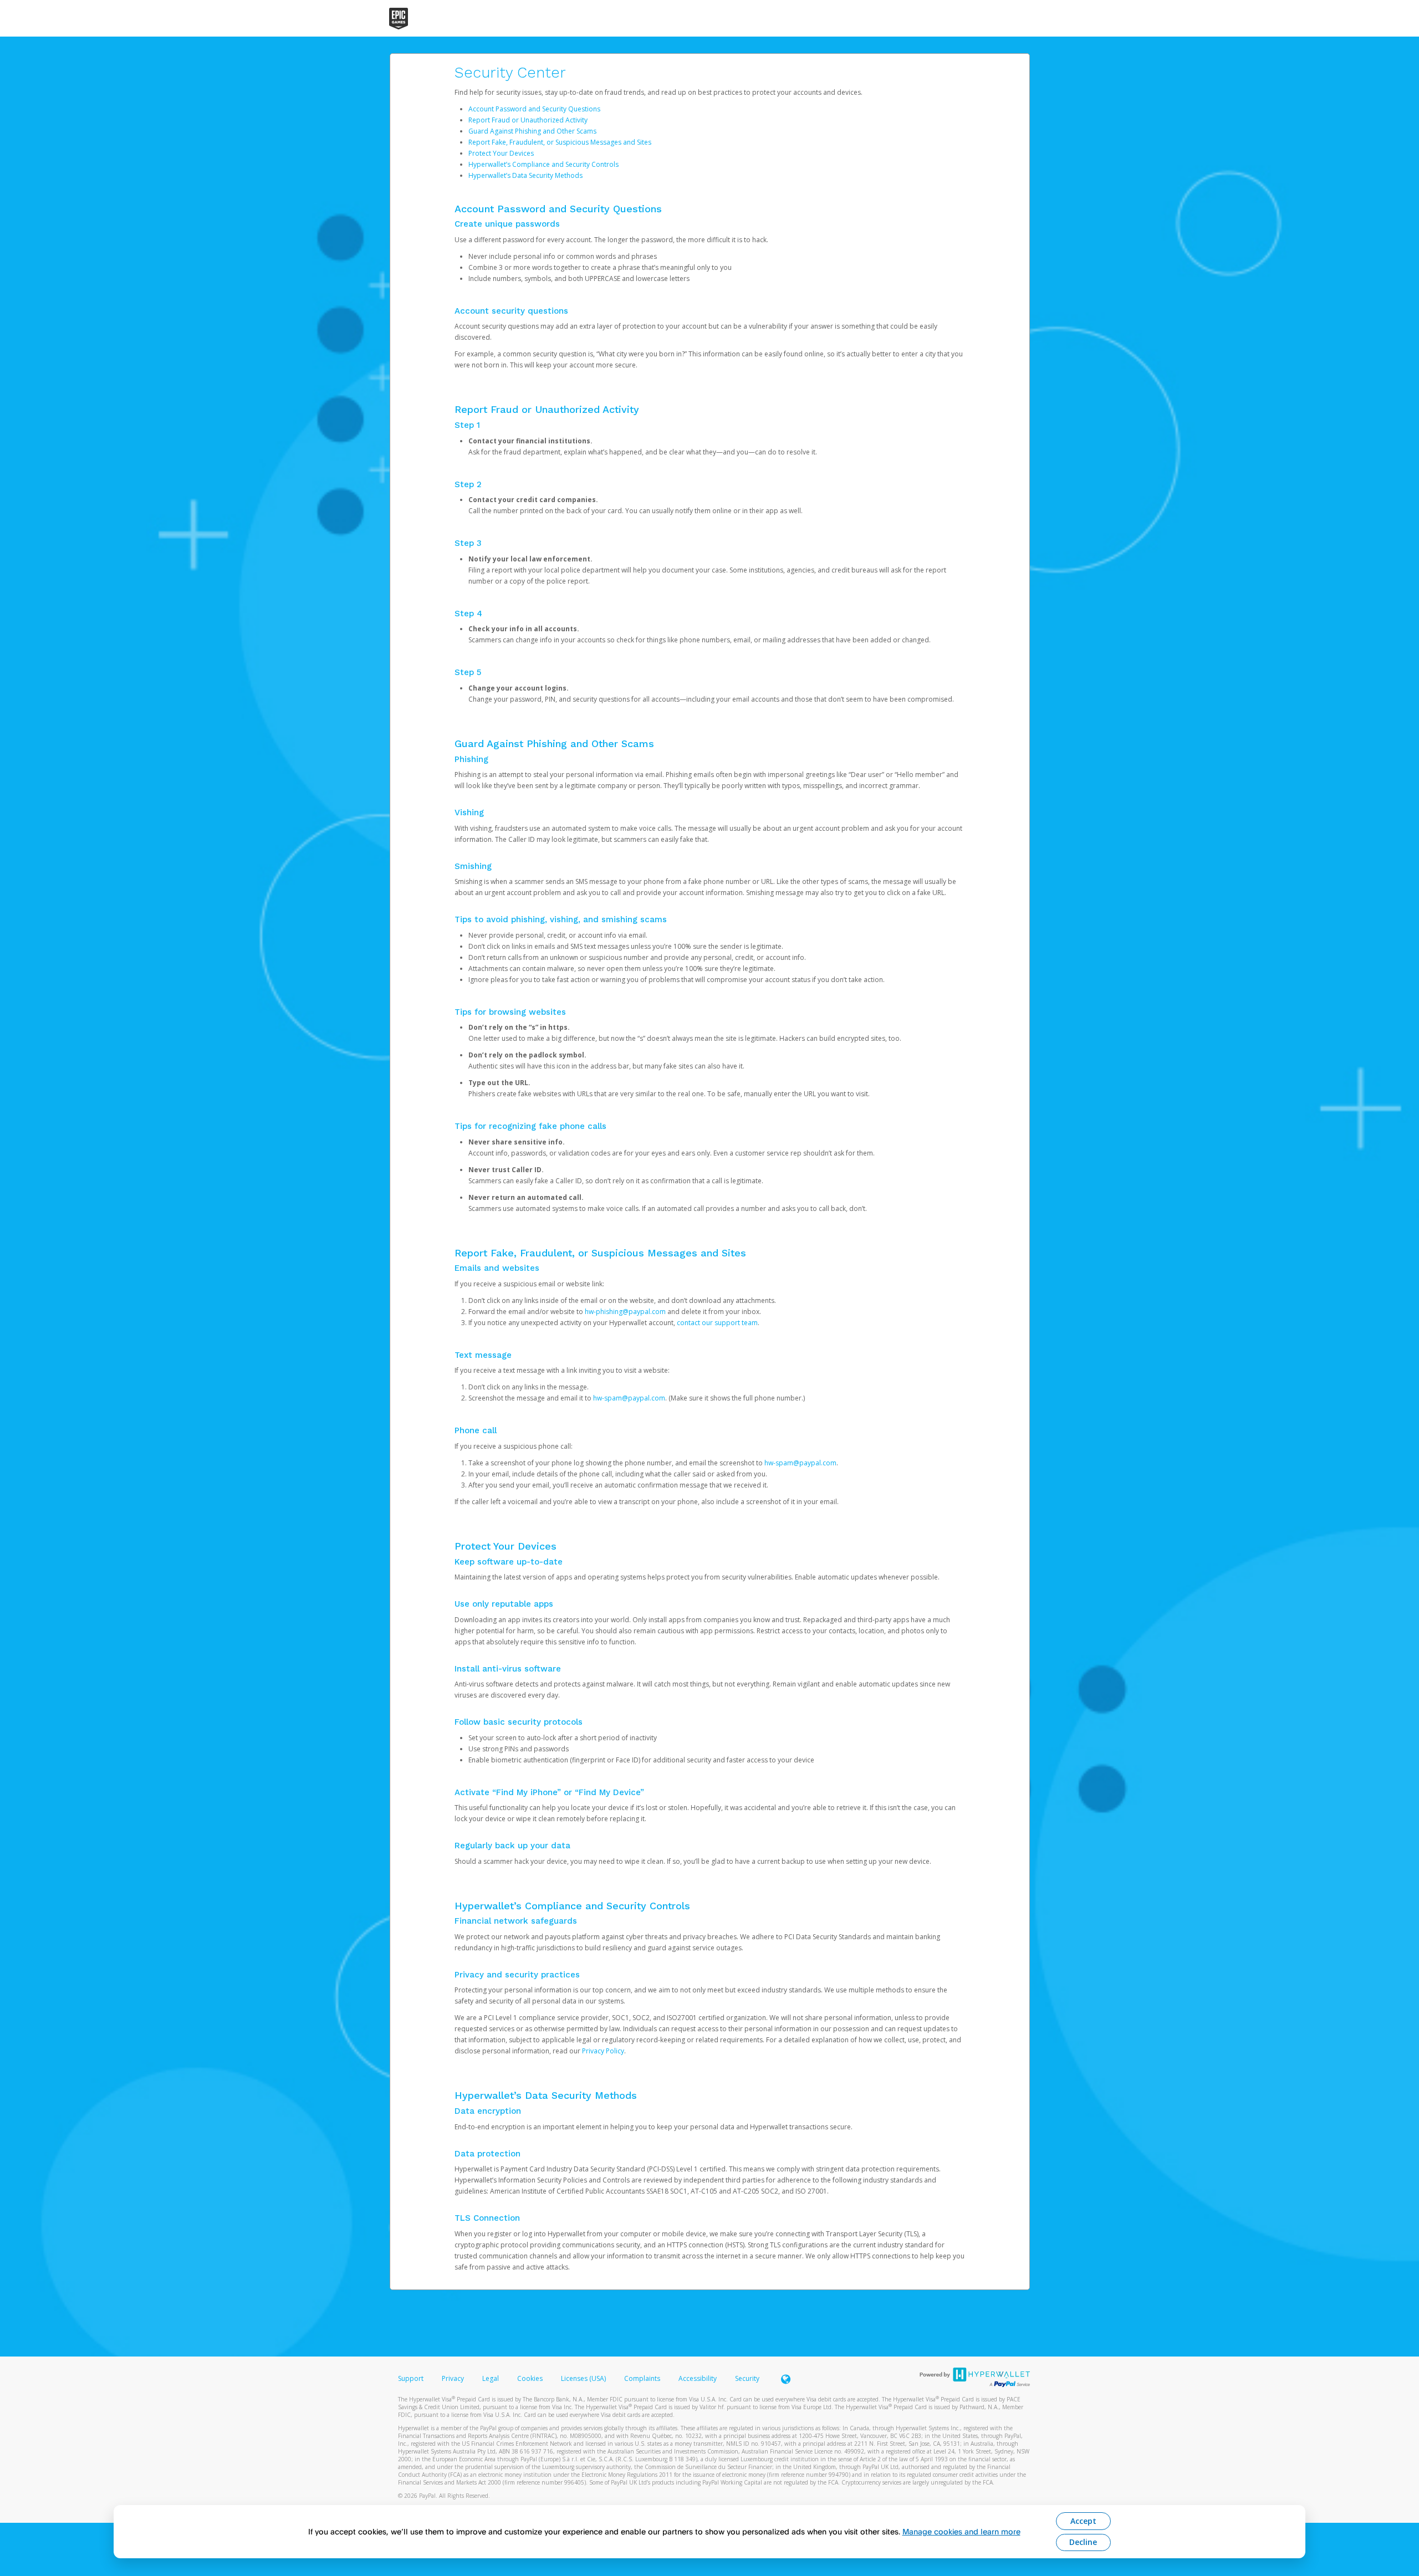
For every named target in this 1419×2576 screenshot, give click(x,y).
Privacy (453, 2378)
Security (747, 2378)
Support (411, 2378)
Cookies (530, 2378)
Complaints (643, 2378)
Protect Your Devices (501, 153)
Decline (1083, 2542)
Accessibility (698, 2378)
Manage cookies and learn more (961, 2531)
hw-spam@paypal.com (629, 1398)
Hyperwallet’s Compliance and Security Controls (543, 164)
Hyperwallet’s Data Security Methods (525, 175)
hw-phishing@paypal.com (625, 1312)
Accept (1083, 2521)
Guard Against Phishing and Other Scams (532, 131)
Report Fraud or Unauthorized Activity (528, 120)
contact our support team (717, 1323)
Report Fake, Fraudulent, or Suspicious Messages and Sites (560, 142)
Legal (491, 2378)
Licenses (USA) (584, 2378)
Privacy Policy (603, 2051)
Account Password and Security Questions (534, 109)
